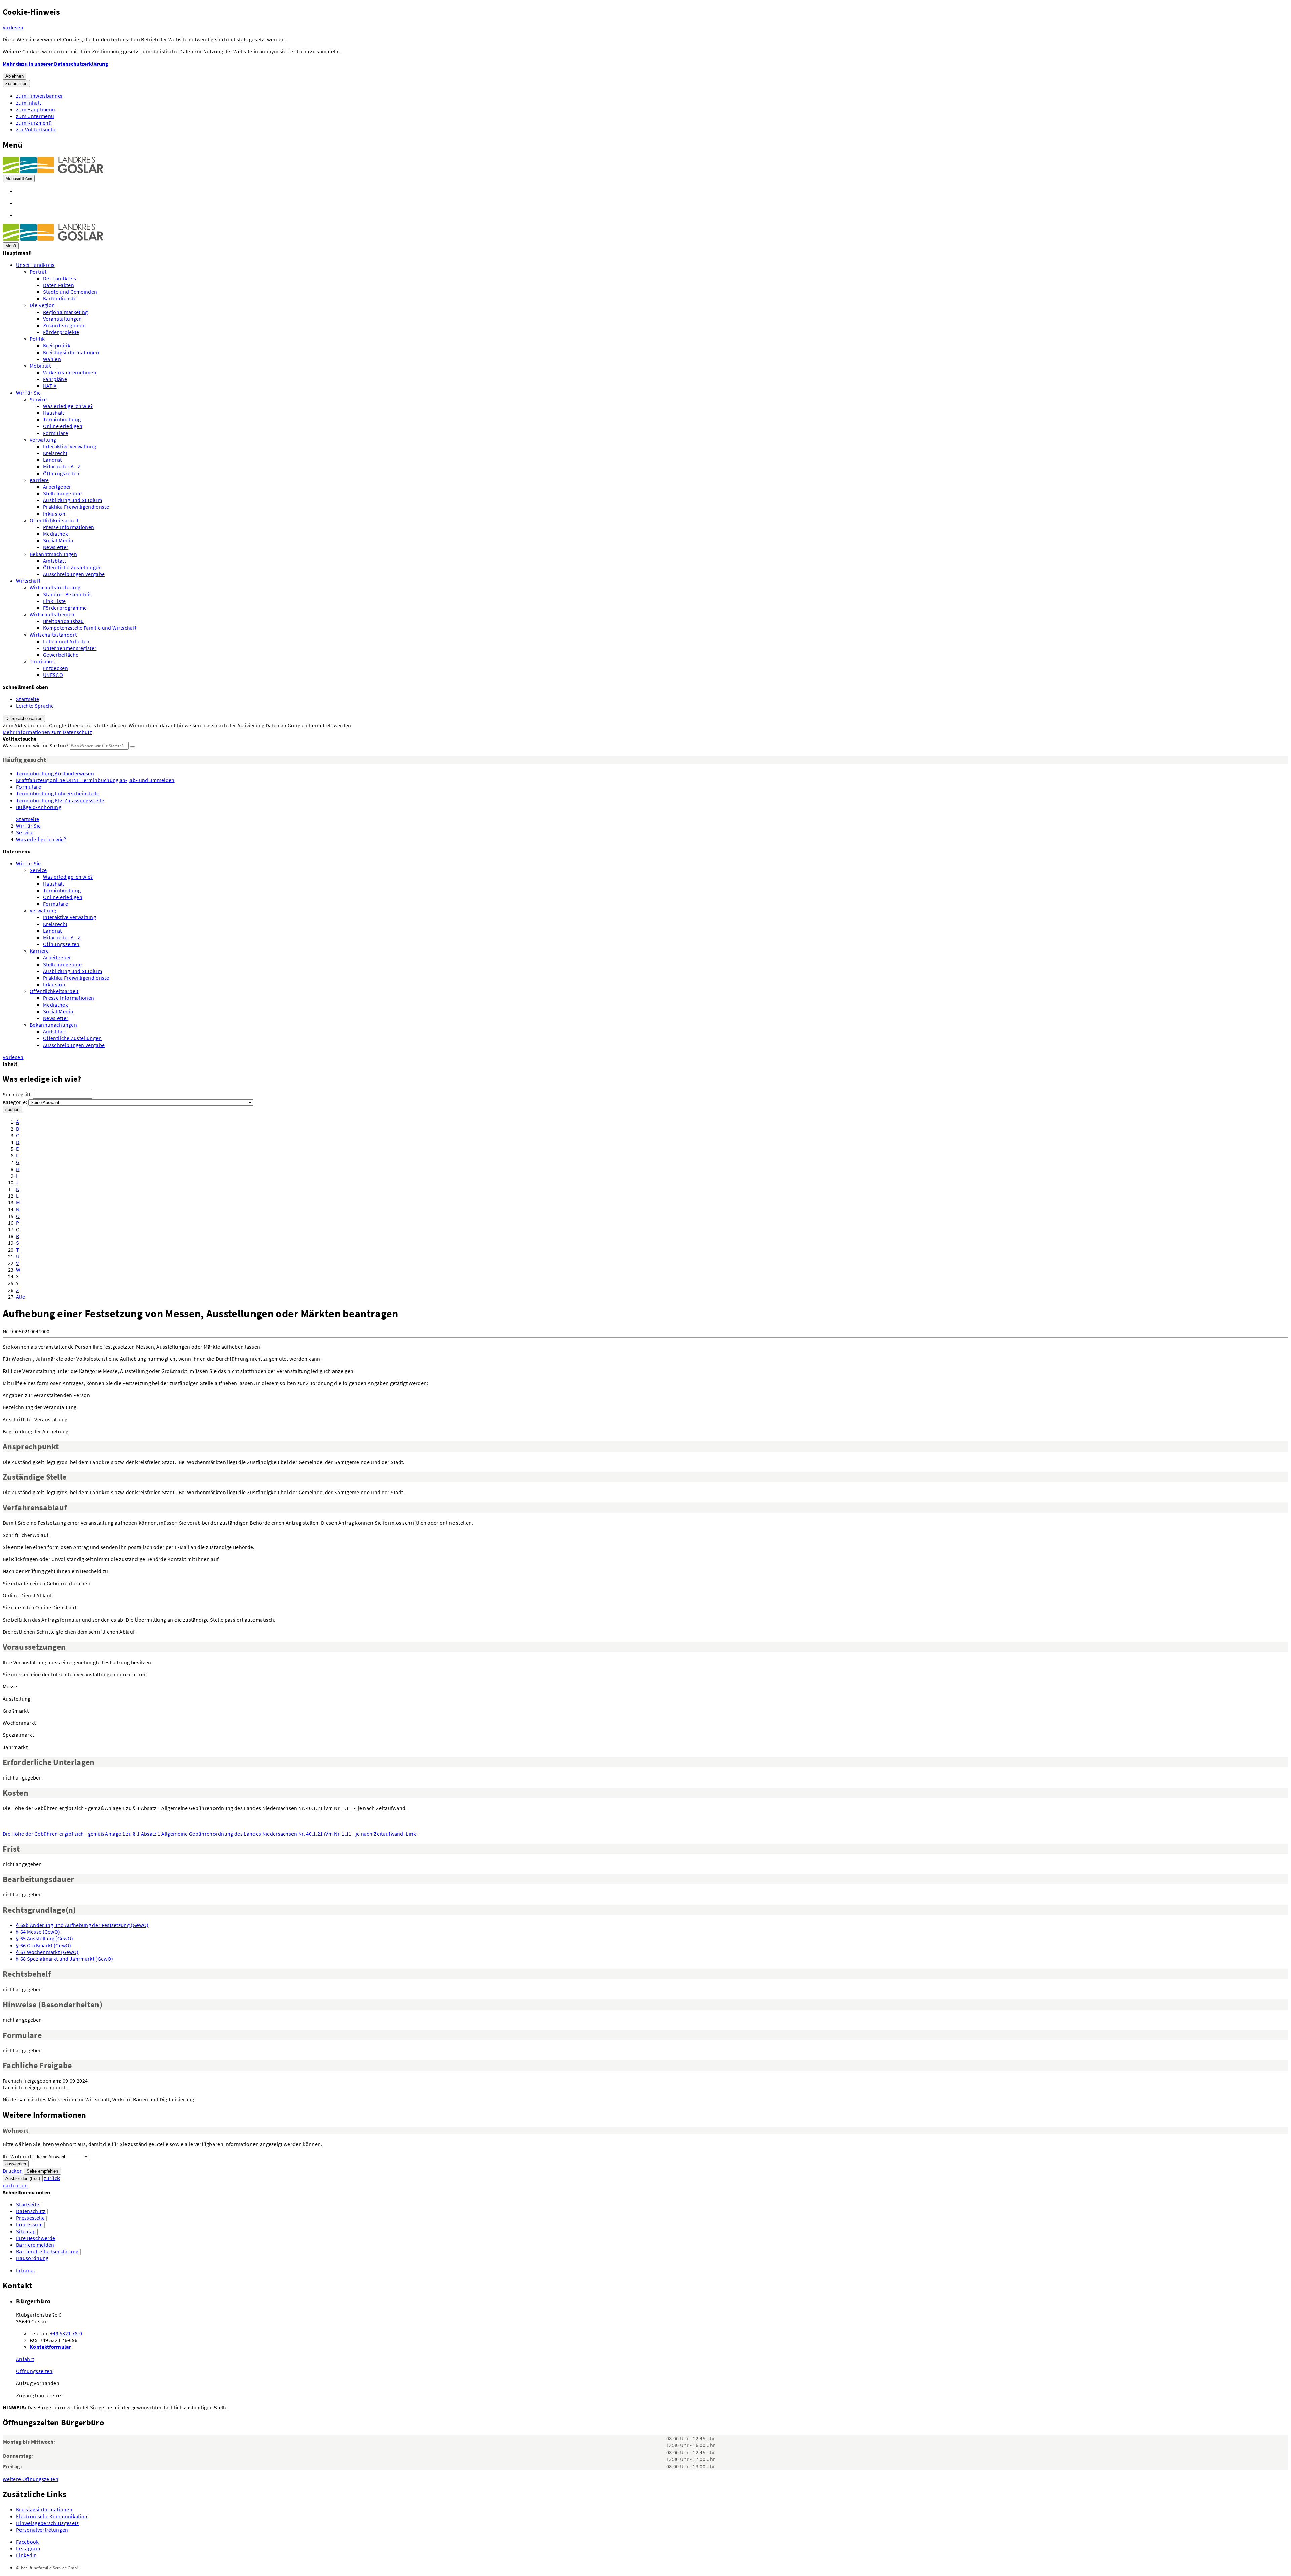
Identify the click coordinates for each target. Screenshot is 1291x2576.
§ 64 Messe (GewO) (38, 1932)
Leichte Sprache (35, 706)
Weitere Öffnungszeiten (31, 2479)
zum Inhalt (29, 103)
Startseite (28, 699)
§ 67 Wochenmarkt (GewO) (47, 1952)
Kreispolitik (57, 345)
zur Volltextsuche (36, 129)
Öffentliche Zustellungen (72, 567)
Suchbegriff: (17, 1094)
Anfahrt (25, 2359)
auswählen (16, 2164)
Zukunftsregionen (64, 325)
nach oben (15, 2185)
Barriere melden (35, 2245)
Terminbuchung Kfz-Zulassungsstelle (60, 800)
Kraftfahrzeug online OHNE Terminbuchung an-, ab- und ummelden (95, 780)
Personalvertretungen (42, 2530)
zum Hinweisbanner (40, 96)
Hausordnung (32, 2258)
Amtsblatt (54, 561)
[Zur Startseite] (53, 171)
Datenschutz (31, 2211)
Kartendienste (60, 298)
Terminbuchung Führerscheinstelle (58, 793)
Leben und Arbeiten (66, 641)
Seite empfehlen (42, 2171)
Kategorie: (15, 1102)
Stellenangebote (63, 493)
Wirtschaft (28, 581)
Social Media (58, 540)
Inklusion (54, 514)
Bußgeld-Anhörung (39, 807)
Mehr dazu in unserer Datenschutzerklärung (55, 64)
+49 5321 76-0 (66, 2333)
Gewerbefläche (61, 655)
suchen (12, 1110)
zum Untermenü (35, 116)
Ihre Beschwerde (36, 2238)
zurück (52, 2178)
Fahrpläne (55, 379)
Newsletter (56, 547)
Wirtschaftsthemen (52, 614)
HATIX (50, 386)
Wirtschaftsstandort (53, 635)
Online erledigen (63, 426)
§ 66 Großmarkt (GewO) (44, 1945)
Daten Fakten (58, 285)
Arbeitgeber (57, 487)
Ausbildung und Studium (72, 500)
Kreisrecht (55, 453)
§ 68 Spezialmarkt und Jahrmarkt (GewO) (65, 1959)
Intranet (26, 2270)
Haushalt (54, 413)
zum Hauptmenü (36, 109)
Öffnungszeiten (61, 473)
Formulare (55, 433)
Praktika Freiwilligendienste (76, 507)
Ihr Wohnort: (18, 2156)
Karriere (39, 480)
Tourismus (42, 661)
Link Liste (54, 601)
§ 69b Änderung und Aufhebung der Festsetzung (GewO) (82, 1925)
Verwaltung (43, 440)
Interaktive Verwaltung (70, 446)
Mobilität (40, 366)
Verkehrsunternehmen (70, 372)
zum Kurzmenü (34, 123)
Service (38, 399)
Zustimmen (16, 84)
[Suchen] (132, 747)
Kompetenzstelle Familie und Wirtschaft (90, 628)
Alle (21, 1297)
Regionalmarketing (65, 312)
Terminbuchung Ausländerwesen (55, 773)
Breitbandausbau (64, 621)
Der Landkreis (60, 278)
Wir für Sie (29, 393)
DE (24, 718)
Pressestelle (30, 2218)
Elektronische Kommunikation (52, 2516)
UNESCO (53, 675)
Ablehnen (14, 76)
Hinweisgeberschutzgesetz (48, 2523)
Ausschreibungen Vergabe (74, 574)
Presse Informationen (69, 527)
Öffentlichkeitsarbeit (54, 520)
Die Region (42, 305)
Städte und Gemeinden (70, 292)
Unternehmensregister (70, 648)
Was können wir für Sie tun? (36, 745)
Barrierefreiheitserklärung (47, 2251)
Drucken (13, 2171)
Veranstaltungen (63, 319)
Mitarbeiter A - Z (62, 466)
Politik (37, 339)
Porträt (38, 272)
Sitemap (26, 2231)
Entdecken (55, 668)
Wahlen (52, 359)
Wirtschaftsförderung (55, 587)
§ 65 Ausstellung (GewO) (45, 1938)
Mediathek (55, 534)
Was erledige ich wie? (68, 406)
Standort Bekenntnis (67, 594)
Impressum (29, 2224)
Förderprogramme (65, 608)
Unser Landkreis (35, 265)
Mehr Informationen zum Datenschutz (47, 732)
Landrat (52, 460)
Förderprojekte (61, 332)
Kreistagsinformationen (71, 352)
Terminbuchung (62, 419)
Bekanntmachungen (53, 554)
